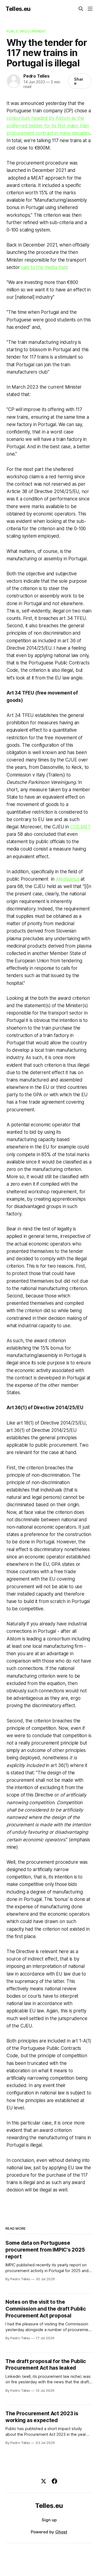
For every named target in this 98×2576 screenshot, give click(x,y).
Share (79, 81)
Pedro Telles (36, 76)
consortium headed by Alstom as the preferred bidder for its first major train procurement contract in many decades (48, 125)
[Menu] (90, 9)
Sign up (49, 2520)
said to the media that (44, 267)
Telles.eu (18, 9)
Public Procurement (26, 31)
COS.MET (80, 827)
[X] (44, 2481)
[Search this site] (81, 9)
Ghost (61, 2532)
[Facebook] (54, 2481)
